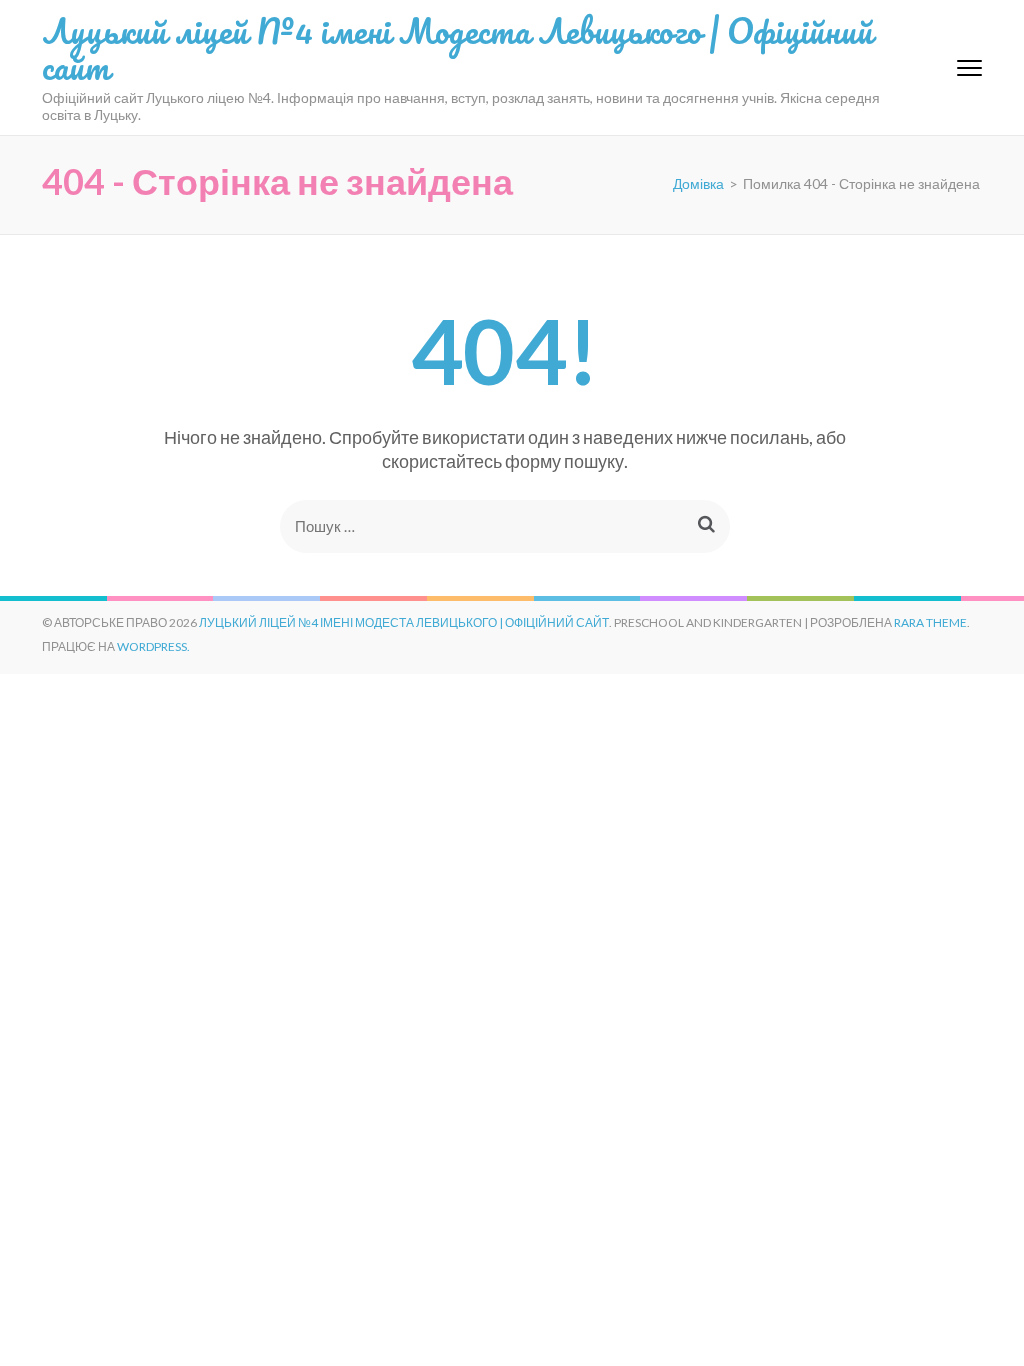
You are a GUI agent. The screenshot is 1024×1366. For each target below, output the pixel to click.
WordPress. (153, 646)
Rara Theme (930, 622)
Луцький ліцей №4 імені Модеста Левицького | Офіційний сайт (457, 48)
